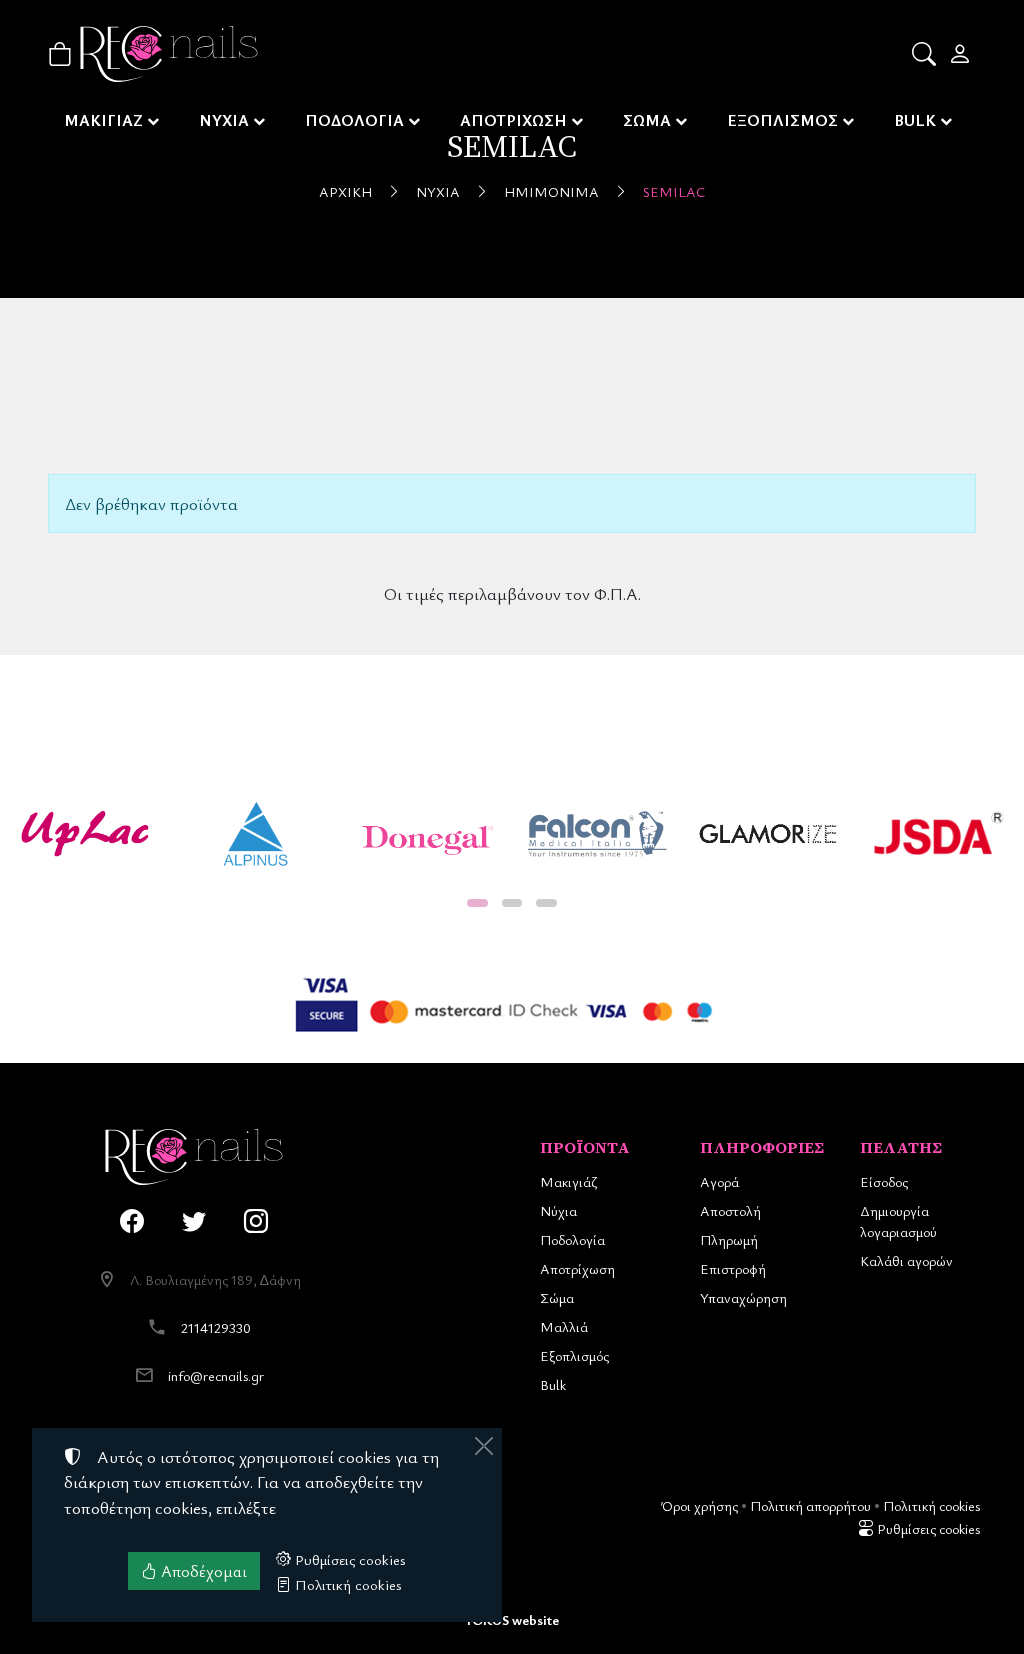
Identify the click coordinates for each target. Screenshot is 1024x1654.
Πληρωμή (729, 1239)
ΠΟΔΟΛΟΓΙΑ (354, 120)
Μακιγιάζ (568, 1181)
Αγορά (719, 1181)
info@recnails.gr (216, 1375)
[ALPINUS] (256, 833)
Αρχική (345, 191)
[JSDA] (938, 833)
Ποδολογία (572, 1239)
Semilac (674, 191)
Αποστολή (730, 1210)
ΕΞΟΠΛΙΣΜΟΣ (782, 120)
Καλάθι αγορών (906, 1260)
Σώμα (557, 1297)
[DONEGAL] (426, 833)
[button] (925, 54)
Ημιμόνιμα (551, 191)
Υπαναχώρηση (743, 1297)
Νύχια (438, 191)
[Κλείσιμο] (484, 1446)
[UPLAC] (85, 833)
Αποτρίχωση (577, 1268)
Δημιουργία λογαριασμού (898, 1221)
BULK (915, 120)
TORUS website (512, 1619)
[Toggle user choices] (961, 54)
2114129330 (216, 1327)
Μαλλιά (564, 1326)
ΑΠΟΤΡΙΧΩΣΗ (513, 120)
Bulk (553, 1384)
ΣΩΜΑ (647, 120)
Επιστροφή (733, 1268)
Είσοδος (884, 1181)
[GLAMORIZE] (768, 833)
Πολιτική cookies (931, 1505)
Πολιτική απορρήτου (810, 1505)
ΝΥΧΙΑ (224, 120)
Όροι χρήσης (699, 1505)
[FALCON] (597, 833)
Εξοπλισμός (574, 1355)
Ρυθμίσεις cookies (927, 1528)
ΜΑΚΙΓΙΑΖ (103, 120)
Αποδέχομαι (202, 1571)
